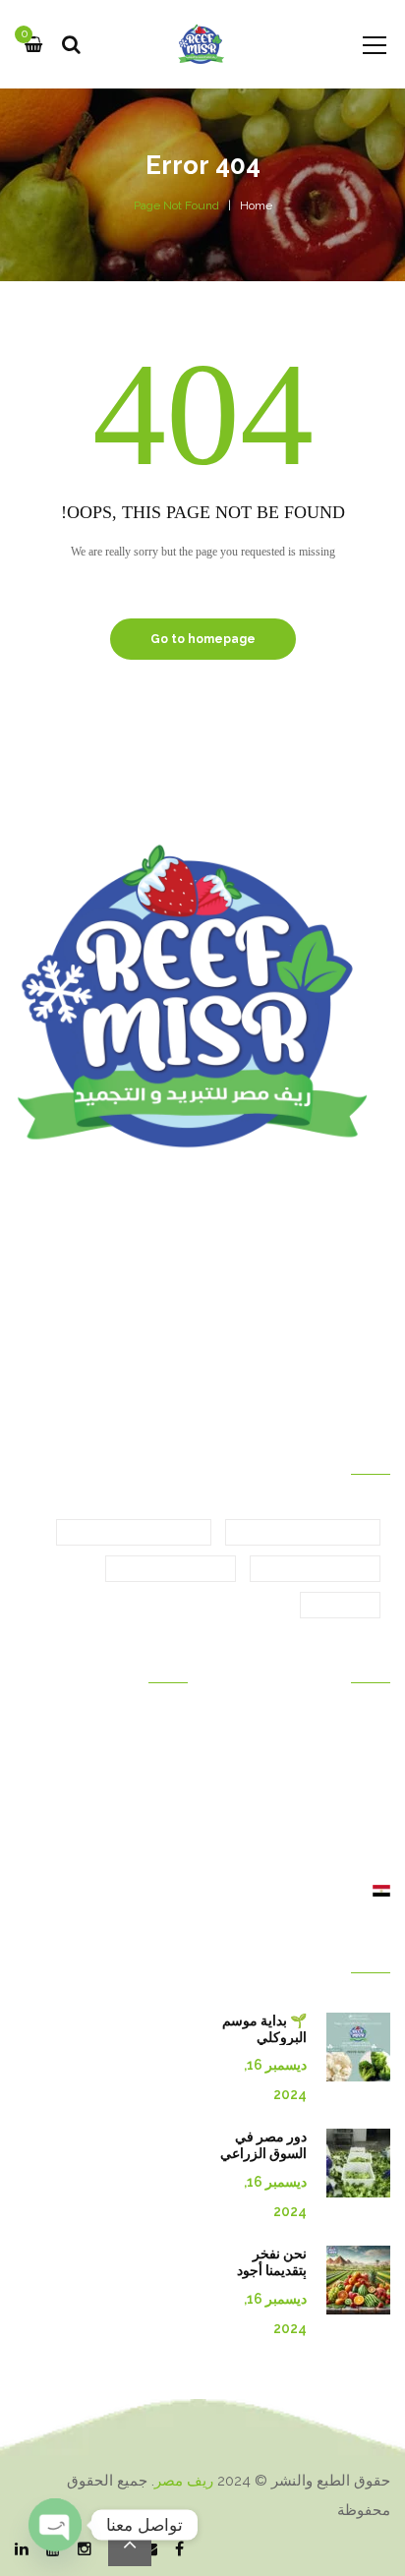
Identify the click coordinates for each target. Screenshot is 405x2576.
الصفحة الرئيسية (343, 1727)
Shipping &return (134, 1837)
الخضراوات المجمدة (134, 1533)
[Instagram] (85, 2550)
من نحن (367, 1837)
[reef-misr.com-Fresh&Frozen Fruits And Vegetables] (202, 44)
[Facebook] (179, 2550)
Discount (160, 1782)
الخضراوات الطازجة (303, 1533)
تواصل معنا (358, 1809)
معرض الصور (352, 1754)
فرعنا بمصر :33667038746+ (286, 1358)
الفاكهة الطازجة (315, 1569)
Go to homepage (203, 639)
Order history (145, 1727)
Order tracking (142, 1864)
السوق (372, 1864)
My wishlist (153, 1809)
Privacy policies (138, 1892)
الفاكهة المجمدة (171, 1569)
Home (256, 205)
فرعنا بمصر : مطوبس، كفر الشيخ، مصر (253, 1226)
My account (150, 1754)
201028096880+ (136, 1358)
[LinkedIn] (22, 2550)
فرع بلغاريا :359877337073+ (287, 1393)
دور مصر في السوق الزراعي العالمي (263, 2153)
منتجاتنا (370, 1782)
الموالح (340, 1606)
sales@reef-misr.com (299, 1322)
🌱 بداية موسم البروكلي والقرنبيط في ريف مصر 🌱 (264, 2045)
